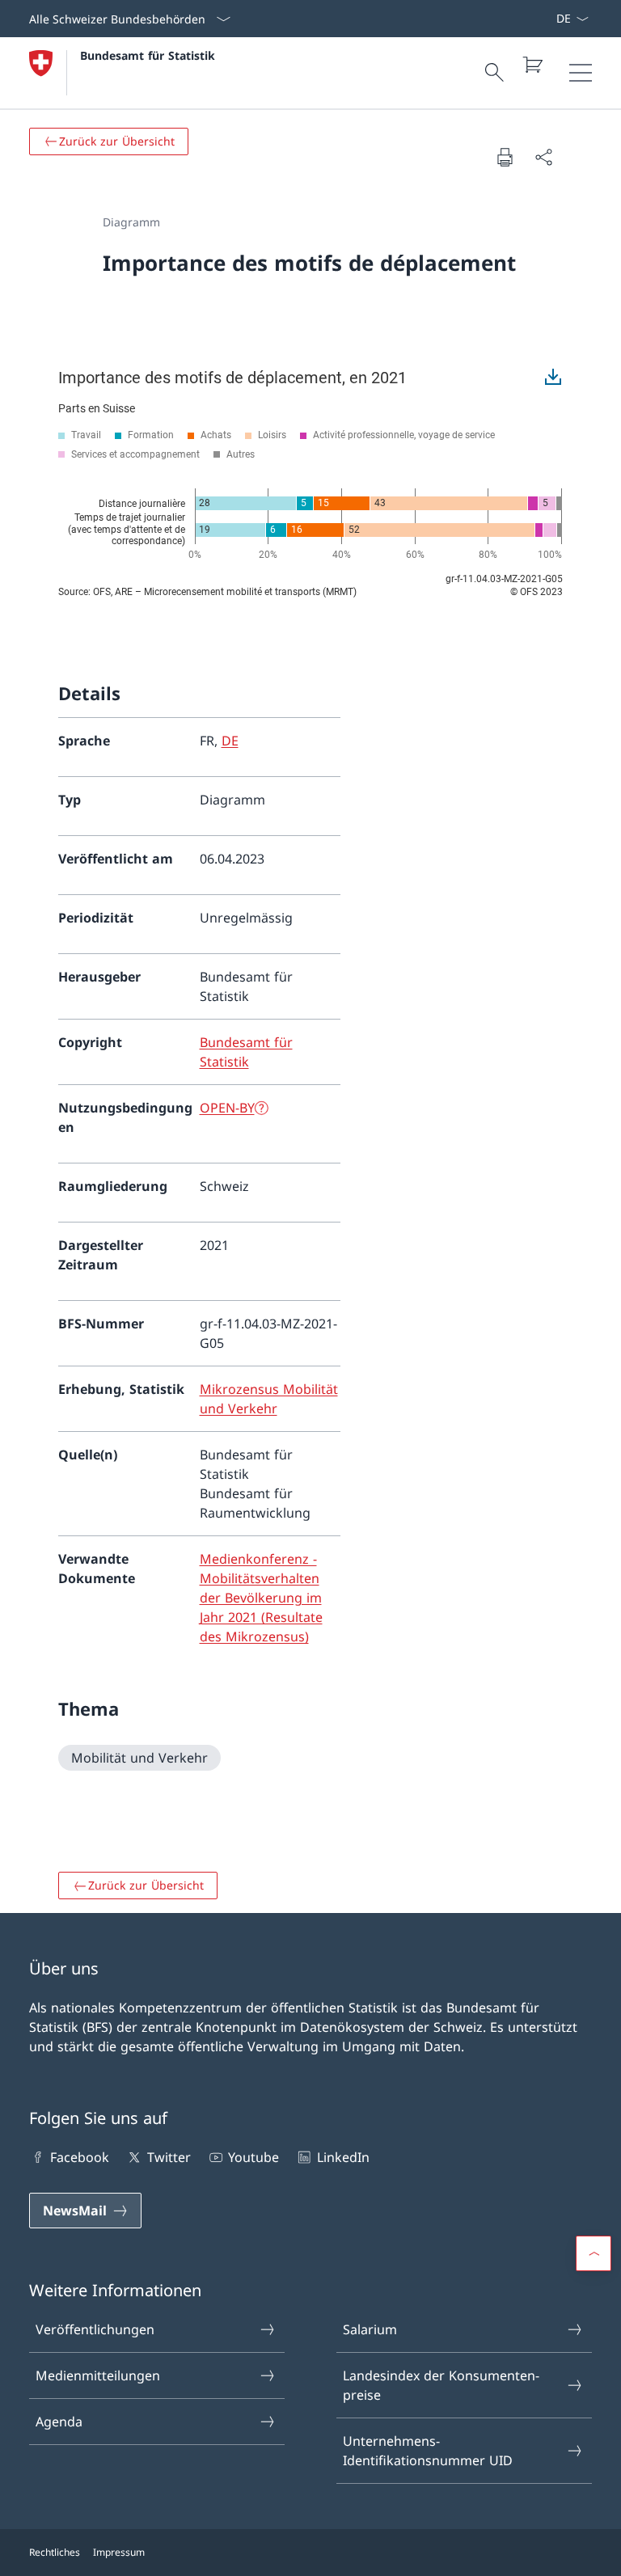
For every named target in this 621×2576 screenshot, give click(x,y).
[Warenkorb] (532, 65)
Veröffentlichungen (95, 2329)
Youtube (253, 2157)
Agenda (59, 2422)
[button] (594, 2253)
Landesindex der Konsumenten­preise (441, 2385)
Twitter (169, 2157)
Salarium (370, 2329)
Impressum (119, 2552)
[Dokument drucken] (505, 157)
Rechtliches (55, 2552)
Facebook (80, 2157)
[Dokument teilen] (543, 157)
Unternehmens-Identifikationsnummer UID (428, 2451)
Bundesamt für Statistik (148, 55)
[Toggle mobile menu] (581, 73)
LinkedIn (343, 2157)
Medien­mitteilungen (98, 2375)
